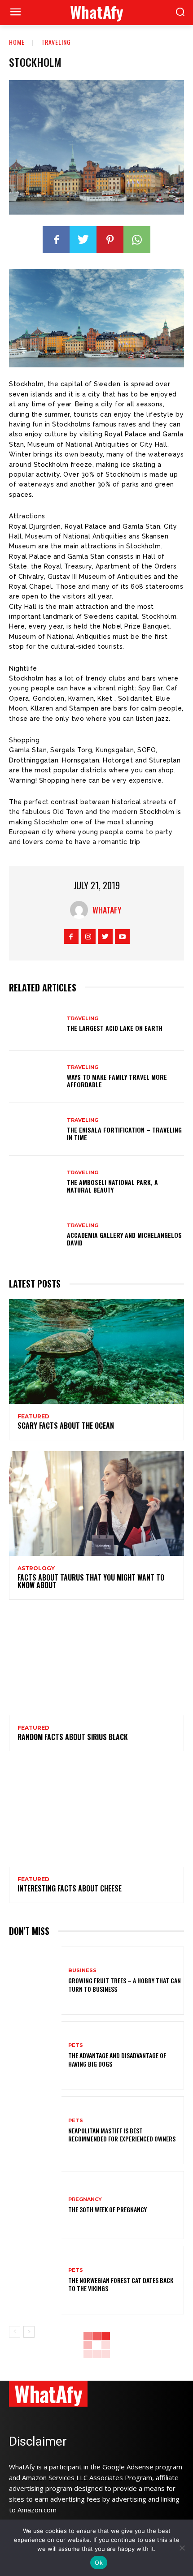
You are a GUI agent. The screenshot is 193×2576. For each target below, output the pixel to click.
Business (82, 1971)
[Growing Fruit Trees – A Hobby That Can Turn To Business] (35, 1981)
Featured (33, 1417)
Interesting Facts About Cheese (70, 1888)
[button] (180, 13)
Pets (76, 2045)
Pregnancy (85, 2199)
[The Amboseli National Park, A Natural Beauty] (35, 1182)
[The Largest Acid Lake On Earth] (35, 1024)
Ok (99, 2563)
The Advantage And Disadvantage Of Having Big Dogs (117, 2059)
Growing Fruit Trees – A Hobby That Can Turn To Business (125, 1984)
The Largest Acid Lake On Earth (115, 1028)
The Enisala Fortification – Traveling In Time (124, 1133)
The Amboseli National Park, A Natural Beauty (112, 1186)
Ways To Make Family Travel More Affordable (117, 1081)
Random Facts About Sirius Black (73, 1737)
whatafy (107, 910)
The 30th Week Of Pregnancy (107, 2209)
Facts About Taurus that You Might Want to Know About (91, 1581)
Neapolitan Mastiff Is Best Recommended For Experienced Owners (122, 2134)
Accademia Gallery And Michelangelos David (124, 1239)
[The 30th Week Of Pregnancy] (35, 2205)
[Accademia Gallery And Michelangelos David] (35, 1235)
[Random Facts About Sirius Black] (96, 1663)
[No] (182, 2548)
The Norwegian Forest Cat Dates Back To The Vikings (121, 2284)
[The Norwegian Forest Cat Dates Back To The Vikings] (35, 2280)
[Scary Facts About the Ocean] (96, 1352)
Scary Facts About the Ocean (66, 1426)
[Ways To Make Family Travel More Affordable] (35, 1077)
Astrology (36, 1568)
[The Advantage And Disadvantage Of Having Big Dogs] (35, 2055)
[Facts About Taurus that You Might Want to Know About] (96, 1503)
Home (17, 42)
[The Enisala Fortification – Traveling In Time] (35, 1129)
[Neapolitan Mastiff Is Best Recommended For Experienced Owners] (35, 2130)
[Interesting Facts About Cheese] (96, 1814)
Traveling (56, 42)
